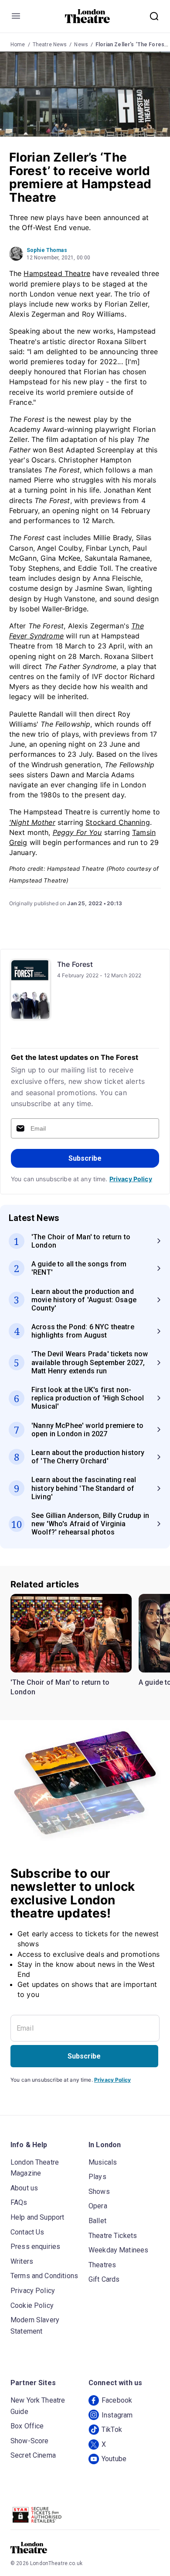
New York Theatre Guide (38, 2406)
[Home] (87, 16)
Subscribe (85, 1158)
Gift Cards (104, 2279)
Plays (97, 2177)
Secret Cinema (33, 2455)
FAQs (19, 2202)
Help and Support (37, 2217)
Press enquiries (35, 2247)
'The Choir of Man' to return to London (60, 1687)
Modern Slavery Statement (35, 2326)
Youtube (114, 2459)
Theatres (102, 2265)
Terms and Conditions (44, 2276)
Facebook (117, 2400)
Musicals (103, 2162)
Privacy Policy (131, 1179)
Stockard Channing (118, 822)
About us (24, 2188)
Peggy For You (77, 832)
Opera (98, 2206)
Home (18, 45)
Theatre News (50, 45)
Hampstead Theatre (57, 273)
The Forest (75, 964)
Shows (99, 2191)
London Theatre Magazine (35, 2168)
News (81, 45)
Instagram (117, 2415)
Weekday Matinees (118, 2250)
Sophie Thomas (47, 250)
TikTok (112, 2429)
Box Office (27, 2426)
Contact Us (27, 2232)
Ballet (97, 2221)
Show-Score (30, 2441)
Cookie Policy (32, 2305)
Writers (22, 2261)
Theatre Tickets (113, 2236)
